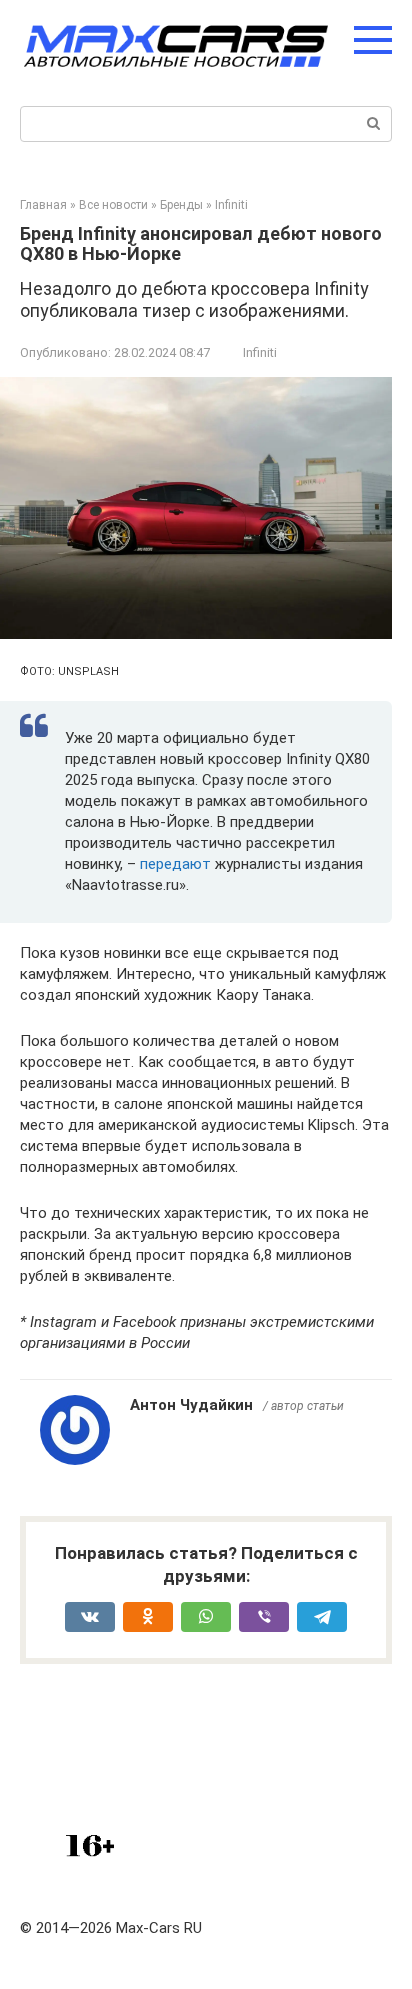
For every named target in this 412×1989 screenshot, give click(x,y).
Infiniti (260, 352)
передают (177, 864)
